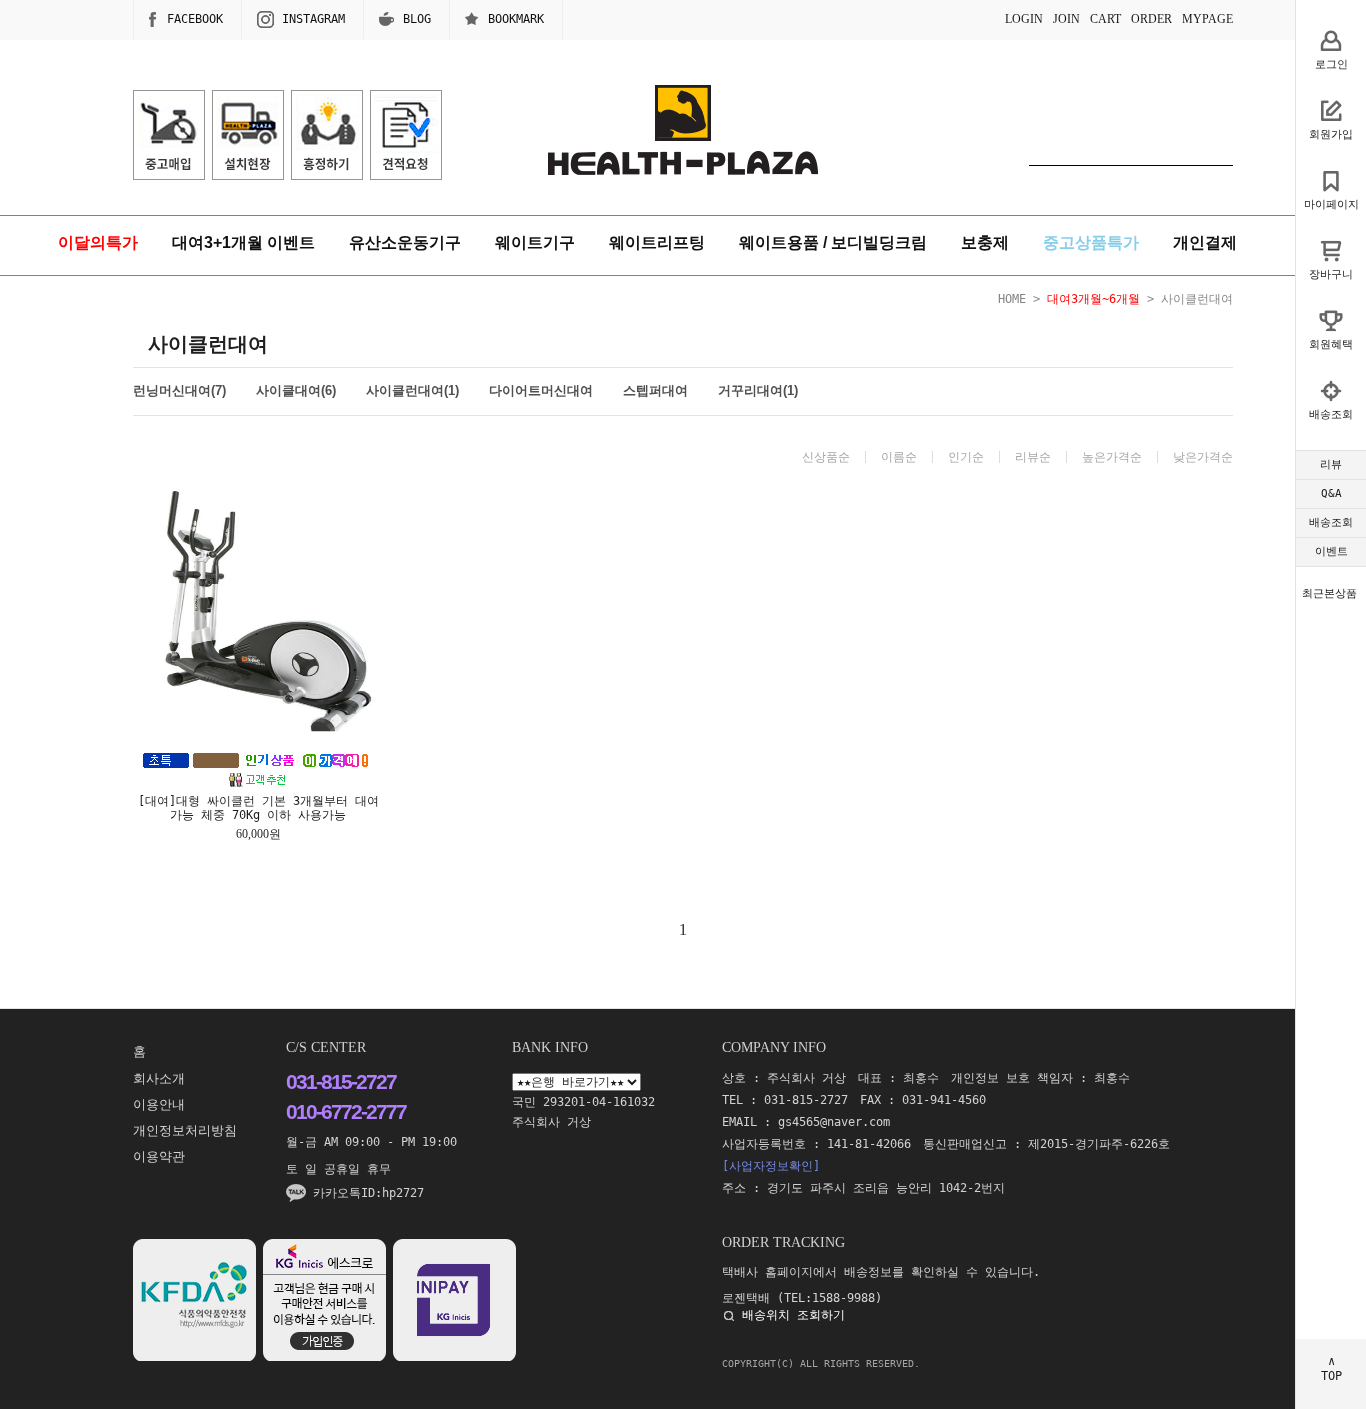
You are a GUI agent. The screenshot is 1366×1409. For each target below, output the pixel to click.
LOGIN (1024, 19)
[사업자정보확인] (771, 1166)
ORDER (1151, 19)
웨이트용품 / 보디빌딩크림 (833, 242)
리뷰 (1331, 464)
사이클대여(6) (296, 390)
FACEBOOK (195, 19)
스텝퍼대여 (655, 390)
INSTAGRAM (313, 19)
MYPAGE (1207, 19)
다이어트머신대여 (541, 390)
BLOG (417, 19)
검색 (1218, 145)
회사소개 (159, 1078)
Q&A (1331, 493)
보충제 (985, 242)
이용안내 (159, 1104)
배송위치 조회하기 (793, 1315)
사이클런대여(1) (412, 390)
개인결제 (1205, 242)
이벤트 (1331, 551)
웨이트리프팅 (657, 242)
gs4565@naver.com (834, 1122)
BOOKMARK (516, 19)
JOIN (1066, 19)
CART (1105, 19)
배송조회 (1331, 522)
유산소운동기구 (405, 242)
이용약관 (159, 1156)
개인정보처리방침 (185, 1130)
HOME (1012, 299)
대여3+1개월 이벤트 (243, 242)
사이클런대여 (1197, 299)
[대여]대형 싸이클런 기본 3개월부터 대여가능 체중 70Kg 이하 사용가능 (258, 808)
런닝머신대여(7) (179, 390)
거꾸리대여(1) (758, 390)
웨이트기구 (535, 242)
